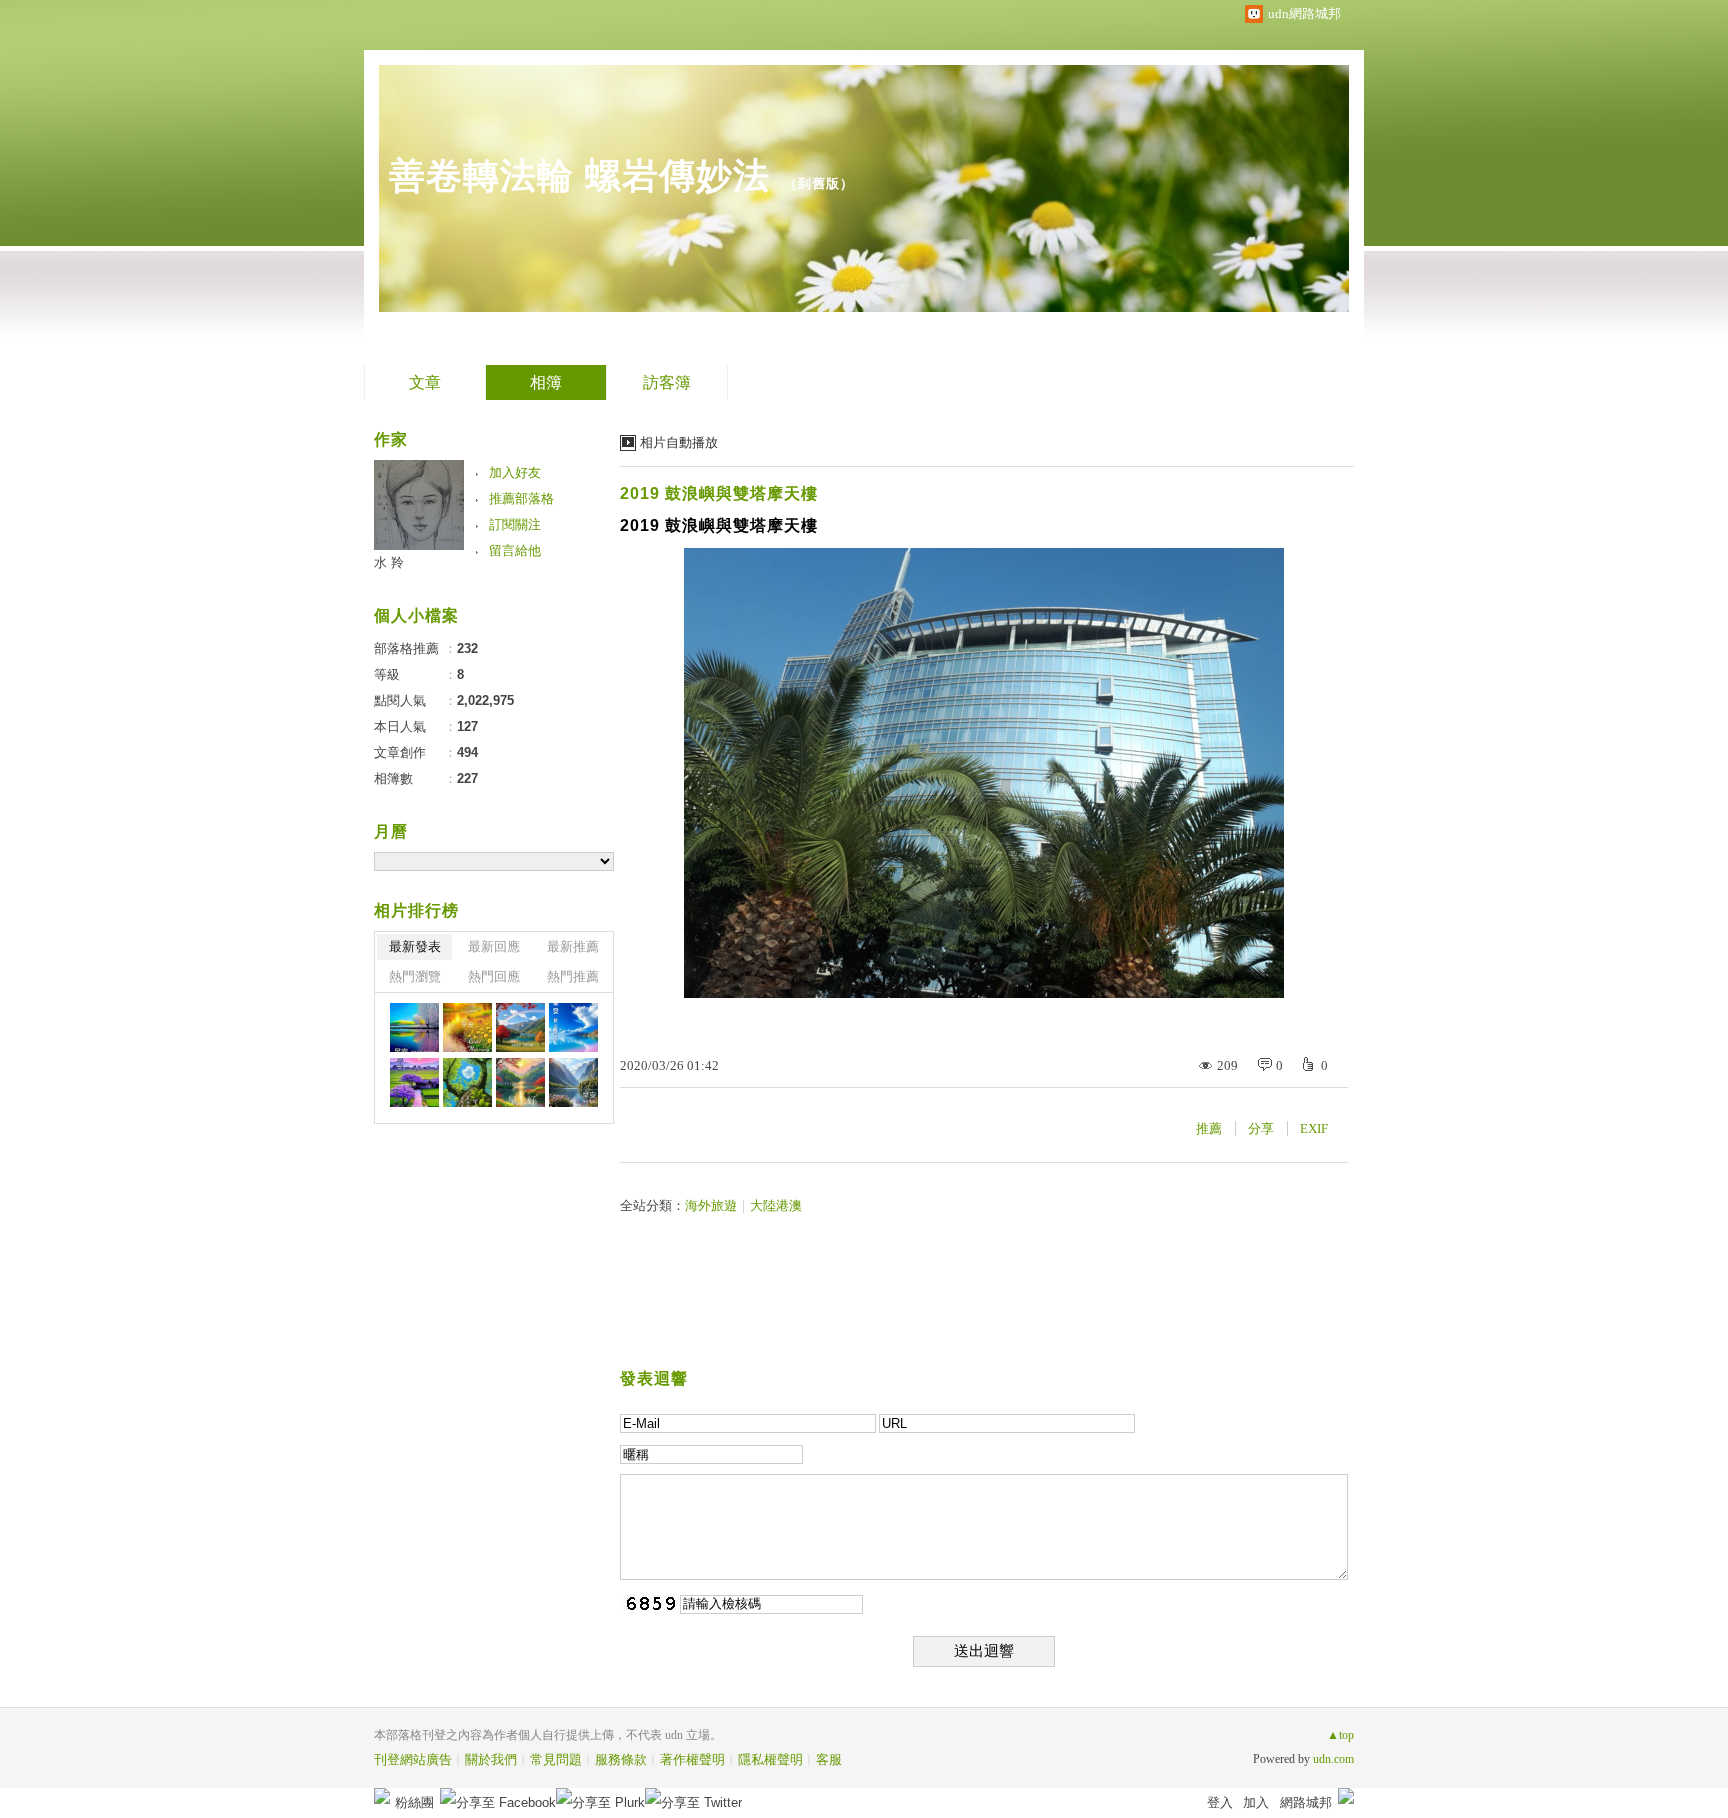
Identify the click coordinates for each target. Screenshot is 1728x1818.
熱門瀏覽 (415, 976)
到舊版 (819, 183)
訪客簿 (667, 382)
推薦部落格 (521, 498)
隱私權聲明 (770, 1759)
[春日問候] (414, 1027)
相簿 (546, 382)
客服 (829, 1759)
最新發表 (415, 946)
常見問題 (556, 1759)
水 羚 (389, 562)
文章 (425, 382)
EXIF (1314, 1128)
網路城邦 (1306, 1802)
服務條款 (621, 1759)
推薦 (1209, 1128)
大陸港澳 (776, 1205)
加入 (1256, 1802)
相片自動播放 (679, 442)
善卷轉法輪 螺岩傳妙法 (579, 175)
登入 (1220, 1802)
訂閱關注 (515, 524)
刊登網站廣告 (413, 1759)
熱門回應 (494, 976)
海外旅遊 (711, 1205)
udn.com (1333, 1759)
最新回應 (494, 946)
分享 (1261, 1128)
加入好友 (515, 472)
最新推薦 (573, 946)
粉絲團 (414, 1802)
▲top (1340, 1735)
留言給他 (515, 550)
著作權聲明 (692, 1759)
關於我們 (491, 1759)
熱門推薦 (573, 976)
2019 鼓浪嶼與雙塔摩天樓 (719, 493)
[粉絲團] (382, 1796)
